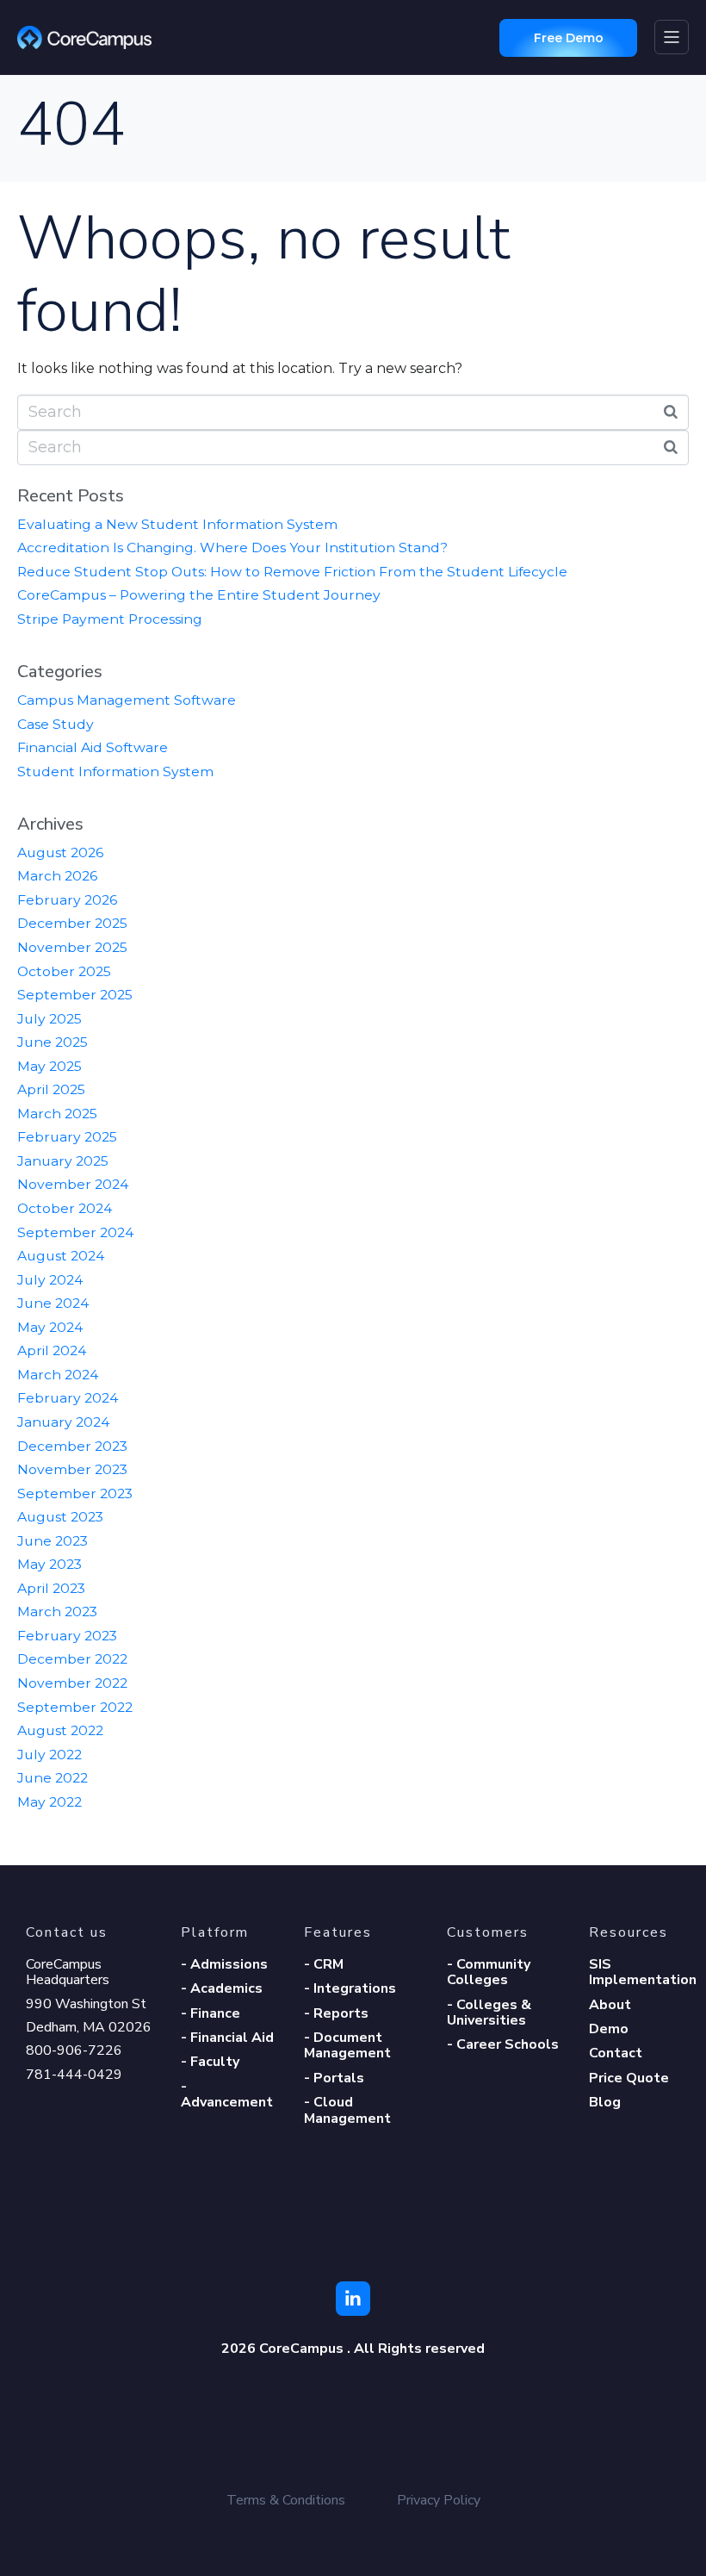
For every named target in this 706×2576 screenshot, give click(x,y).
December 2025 (72, 923)
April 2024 (52, 1350)
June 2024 (53, 1303)
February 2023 (67, 1636)
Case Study (56, 724)
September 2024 (75, 1232)
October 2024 (65, 1208)
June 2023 (53, 1541)
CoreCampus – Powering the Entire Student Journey (199, 595)
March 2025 (57, 1114)
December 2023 (72, 1446)
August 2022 (60, 1730)
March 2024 (58, 1375)
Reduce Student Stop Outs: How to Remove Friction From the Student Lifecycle (292, 572)
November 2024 (73, 1184)
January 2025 (63, 1161)
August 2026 (60, 852)
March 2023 (57, 1612)
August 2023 (60, 1517)
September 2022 (75, 1707)
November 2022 (72, 1683)
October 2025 (64, 971)
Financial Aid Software (93, 747)
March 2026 (57, 876)
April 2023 (51, 1588)
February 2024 (68, 1398)
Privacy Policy (439, 2500)
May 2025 (50, 1066)
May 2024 (50, 1327)
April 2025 (51, 1089)
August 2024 (61, 1256)
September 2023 (75, 1493)
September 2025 (75, 995)
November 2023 (72, 1469)
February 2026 (67, 900)
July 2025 (50, 1019)
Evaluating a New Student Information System (177, 524)
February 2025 (67, 1137)
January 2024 (63, 1422)
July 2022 (50, 1755)
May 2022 (50, 1802)
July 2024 (50, 1280)
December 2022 (72, 1659)
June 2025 (53, 1042)
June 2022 (53, 1778)
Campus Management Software (127, 700)
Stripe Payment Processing (110, 619)
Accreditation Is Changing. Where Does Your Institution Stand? (232, 548)
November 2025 (72, 947)
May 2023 (50, 1564)
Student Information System (115, 772)
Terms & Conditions (286, 2500)
